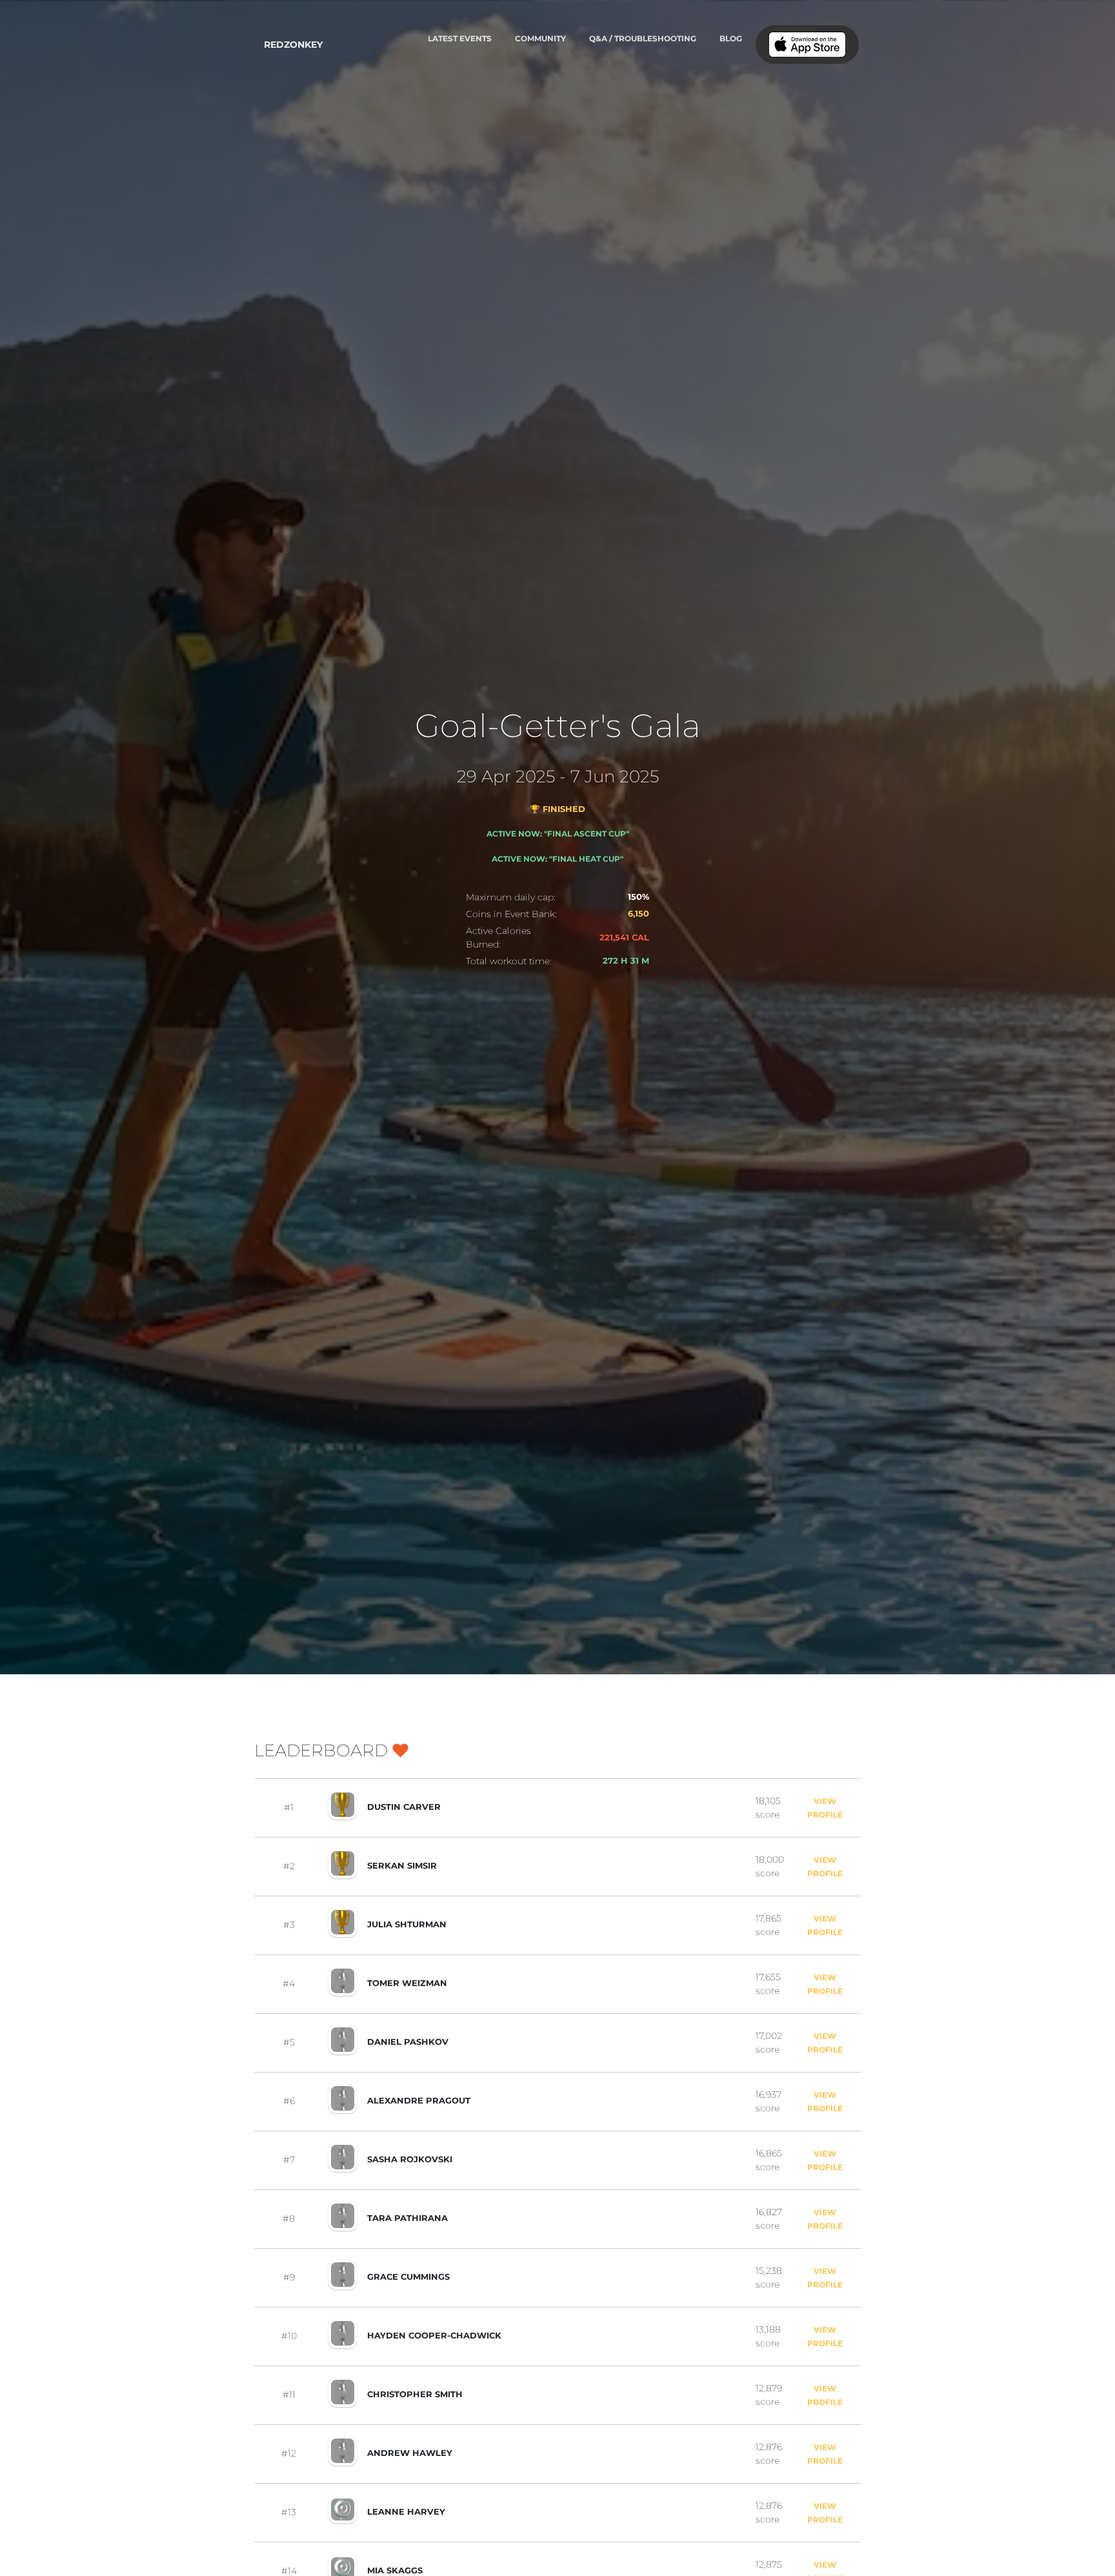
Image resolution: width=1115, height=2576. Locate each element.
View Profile (825, 1808)
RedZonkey (293, 45)
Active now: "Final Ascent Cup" (558, 834)
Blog (731, 38)
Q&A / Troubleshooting (643, 38)
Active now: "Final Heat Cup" (557, 859)
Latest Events (460, 38)
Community (540, 38)
